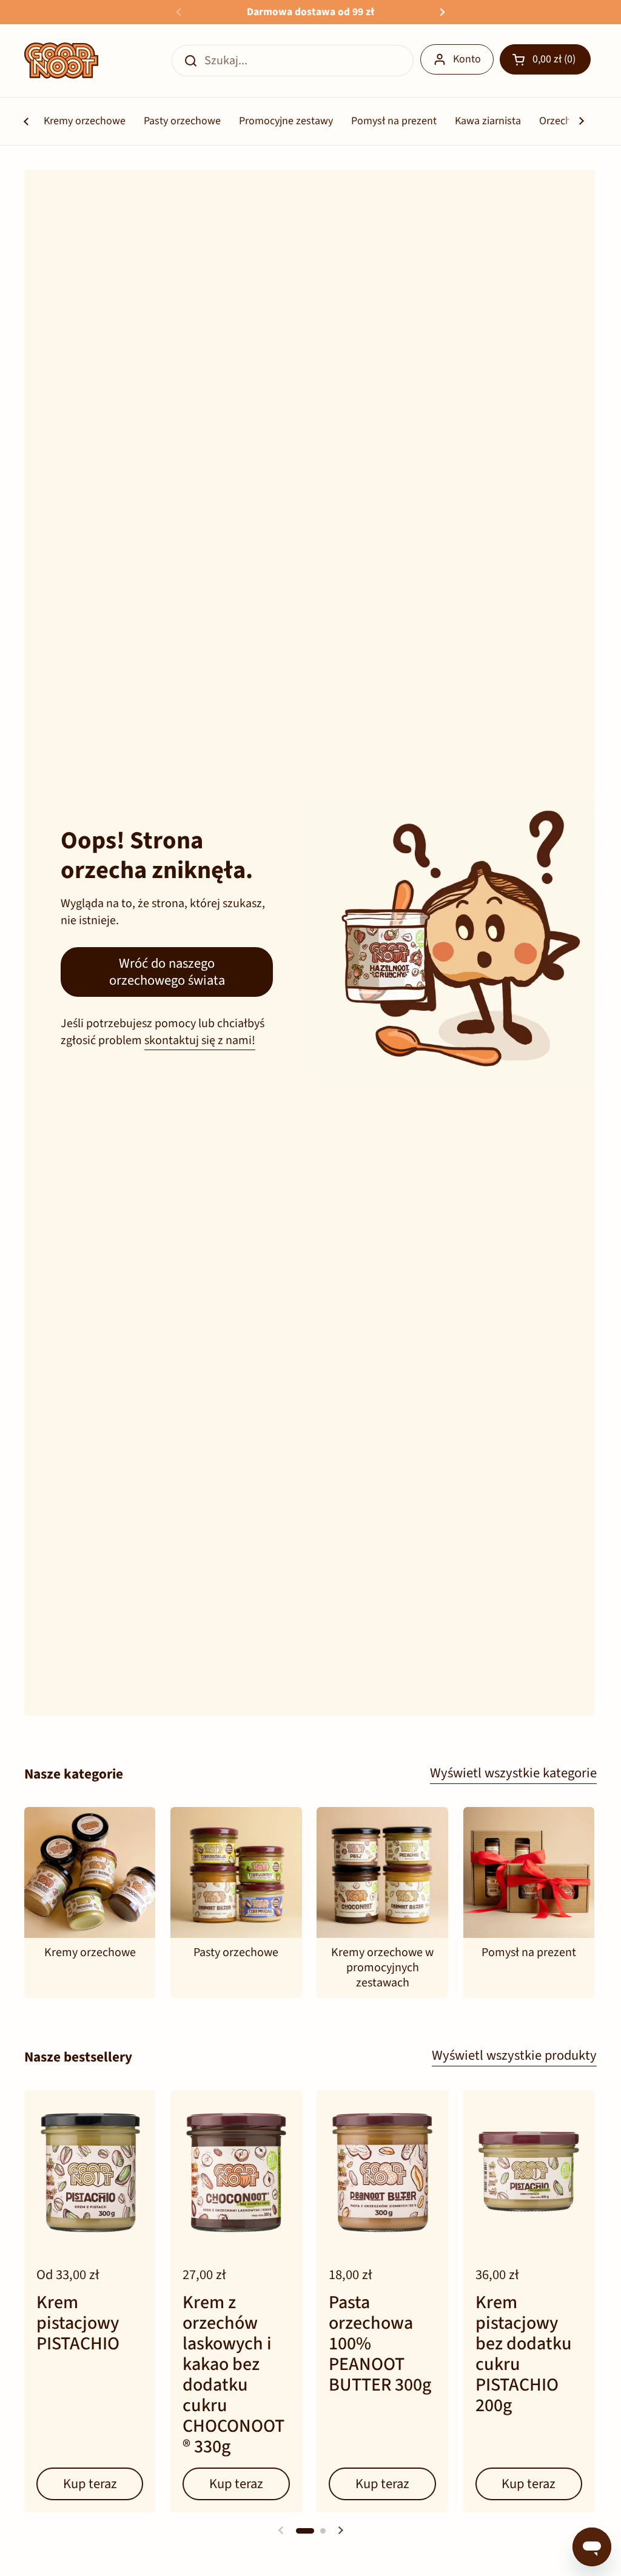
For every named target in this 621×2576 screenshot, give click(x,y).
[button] (545, 59)
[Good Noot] (61, 61)
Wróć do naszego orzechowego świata (167, 972)
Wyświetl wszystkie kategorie (513, 1773)
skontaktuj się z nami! (200, 1040)
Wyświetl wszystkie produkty (514, 2055)
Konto (467, 59)
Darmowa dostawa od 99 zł (310, 12)
